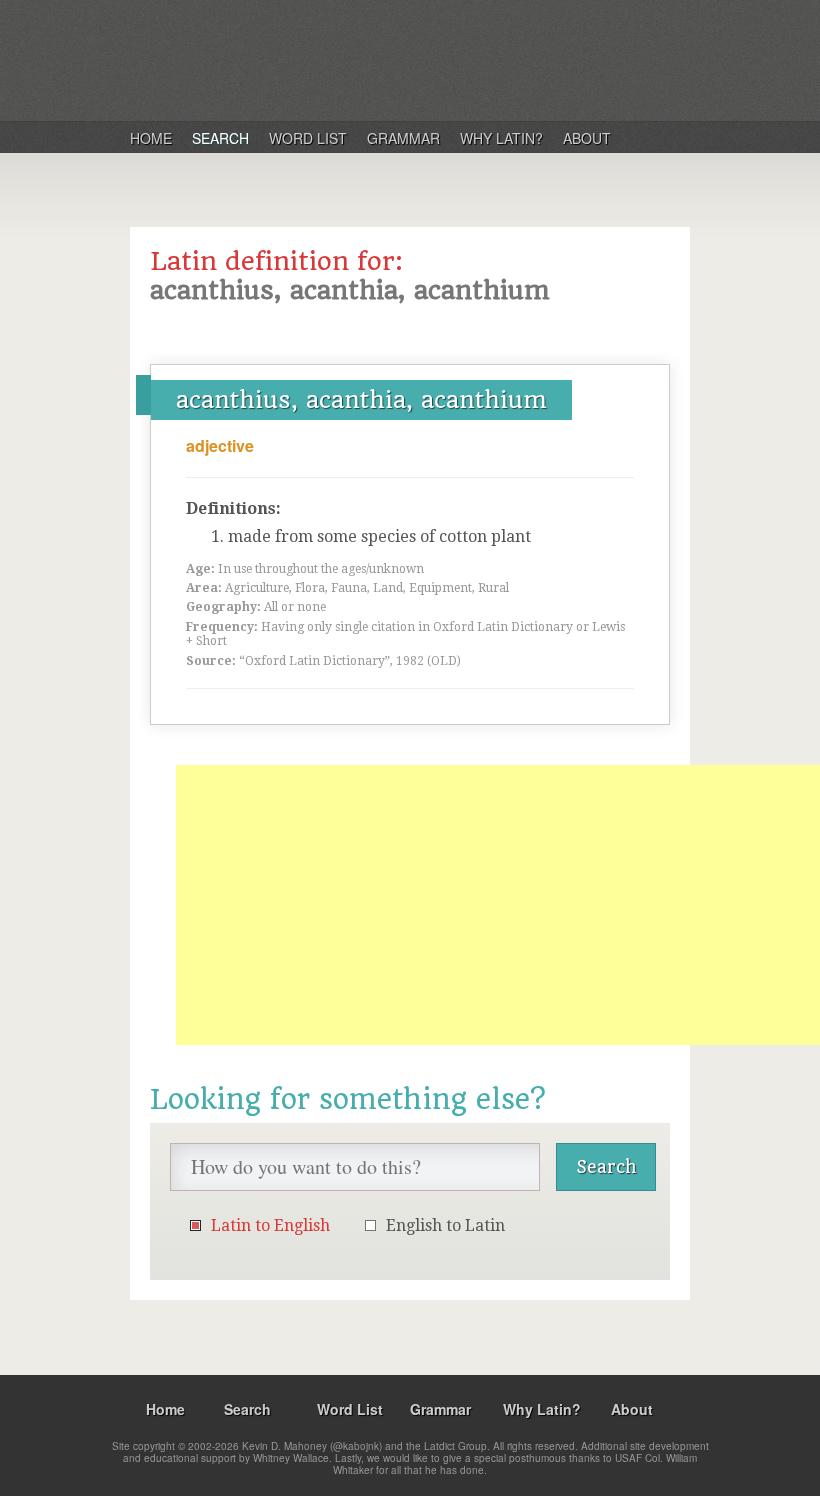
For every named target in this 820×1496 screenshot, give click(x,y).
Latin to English (270, 1225)
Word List (308, 138)
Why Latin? (501, 138)
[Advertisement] (498, 905)
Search (220, 138)
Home (151, 138)
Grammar (403, 138)
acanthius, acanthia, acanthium (361, 400)
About (587, 138)
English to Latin (445, 1225)
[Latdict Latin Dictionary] (388, 59)
